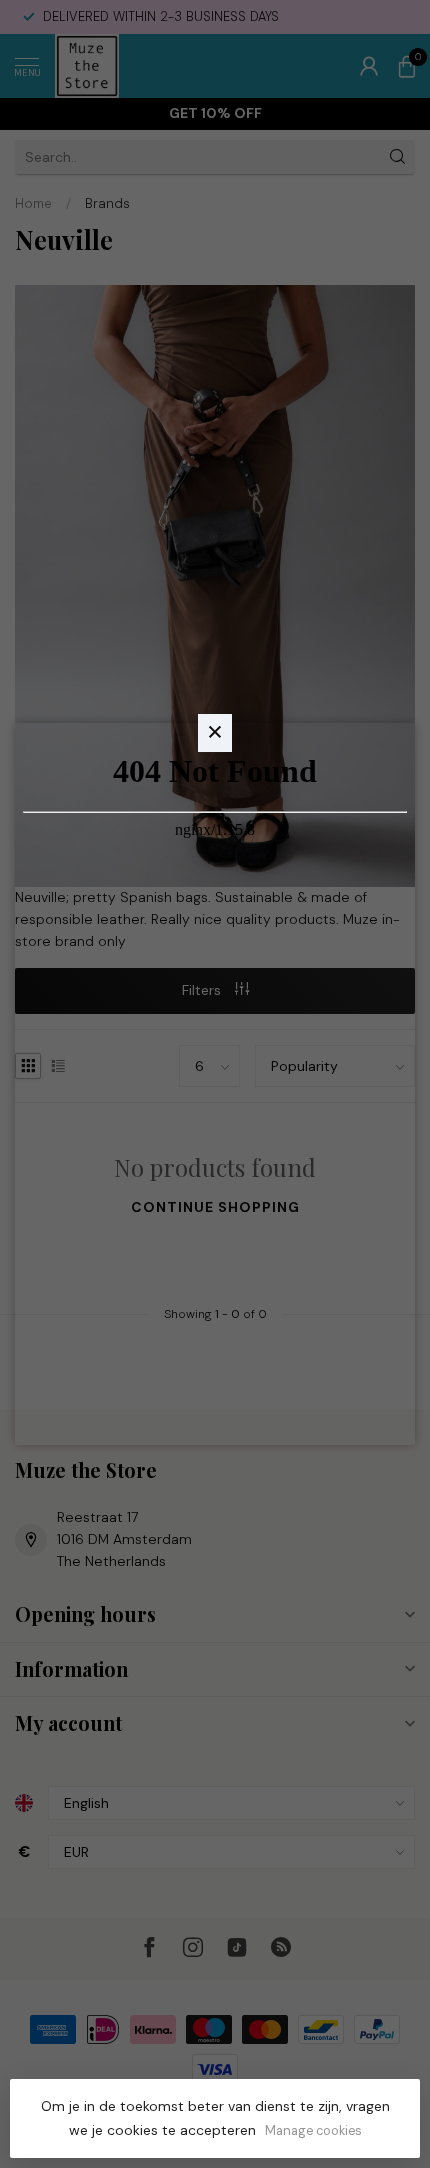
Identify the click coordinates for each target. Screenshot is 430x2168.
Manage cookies (313, 2131)
